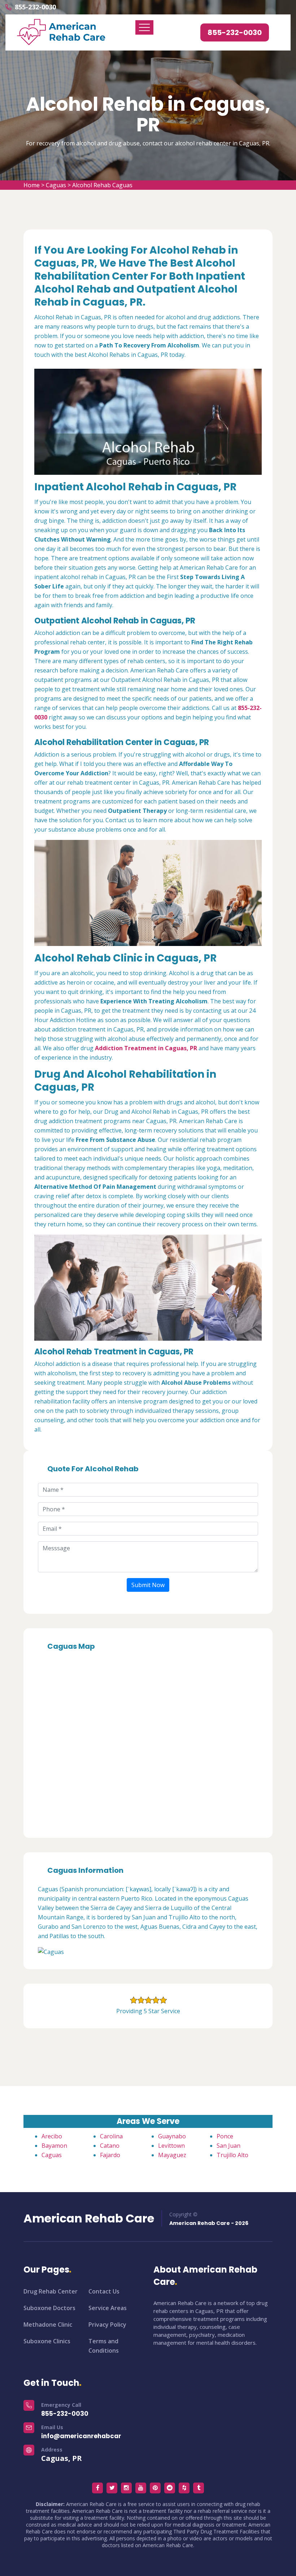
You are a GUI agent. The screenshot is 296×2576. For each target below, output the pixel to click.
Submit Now (148, 1585)
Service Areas (108, 2308)
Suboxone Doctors (49, 2308)
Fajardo (110, 2155)
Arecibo (52, 2136)
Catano (110, 2146)
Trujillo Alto (232, 2155)
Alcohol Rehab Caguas (102, 185)
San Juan (228, 2146)
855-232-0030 (35, 7)
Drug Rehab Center (51, 2291)
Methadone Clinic (48, 2325)
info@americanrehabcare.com (91, 2436)
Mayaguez (172, 2155)
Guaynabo (172, 2136)
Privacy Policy (107, 2325)
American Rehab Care (89, 2218)
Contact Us (104, 2291)
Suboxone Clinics (47, 2341)
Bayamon (54, 2146)
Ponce (225, 2136)
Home (32, 185)
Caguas (56, 185)
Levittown (171, 2146)
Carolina (111, 2136)
